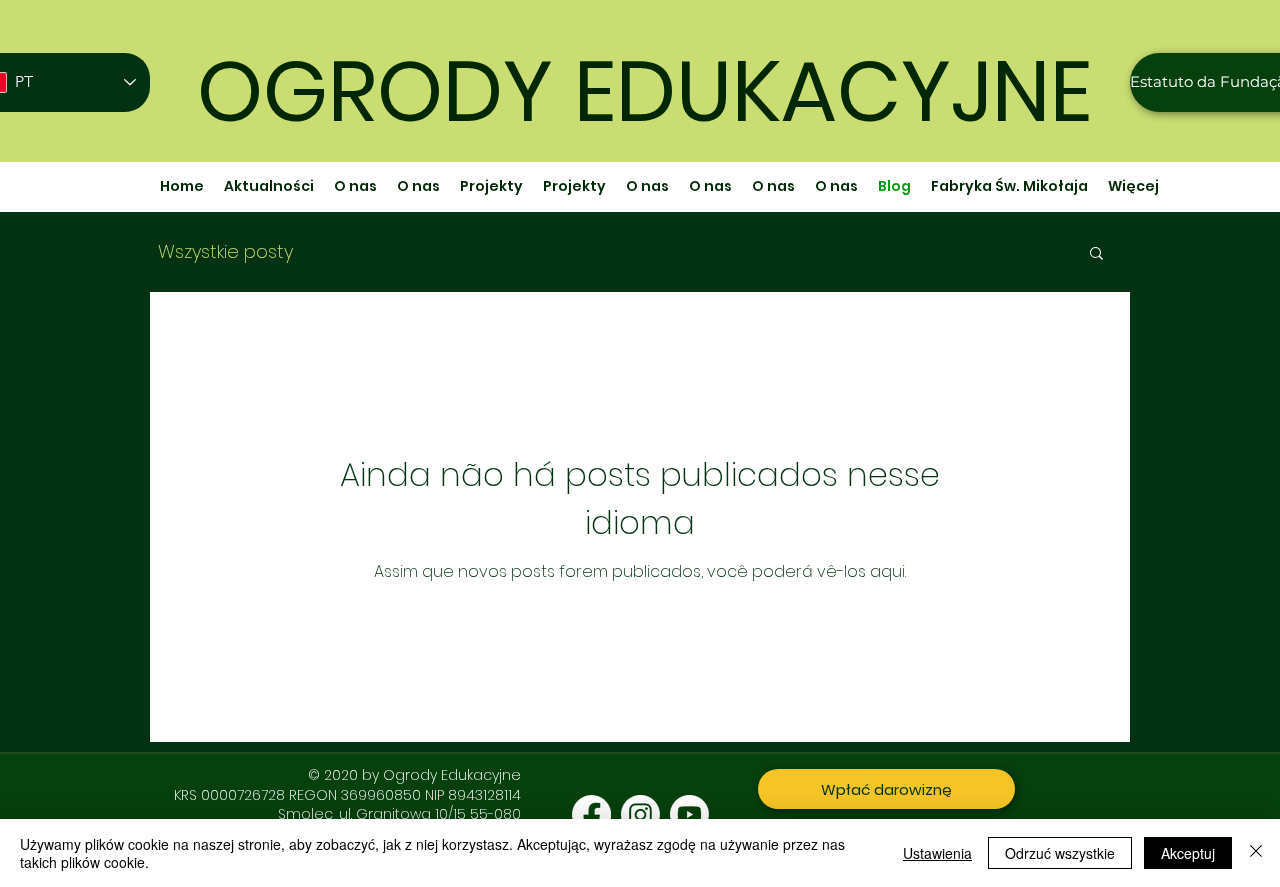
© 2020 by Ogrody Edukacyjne (414, 775)
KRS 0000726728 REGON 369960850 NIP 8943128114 (347, 795)
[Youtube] (689, 814)
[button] (1096, 254)
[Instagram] (640, 814)
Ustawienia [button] (937, 853)
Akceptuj (1188, 853)
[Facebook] (591, 814)
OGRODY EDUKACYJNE (644, 91)
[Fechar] (1256, 853)
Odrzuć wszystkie (1060, 853)
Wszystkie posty (225, 252)
